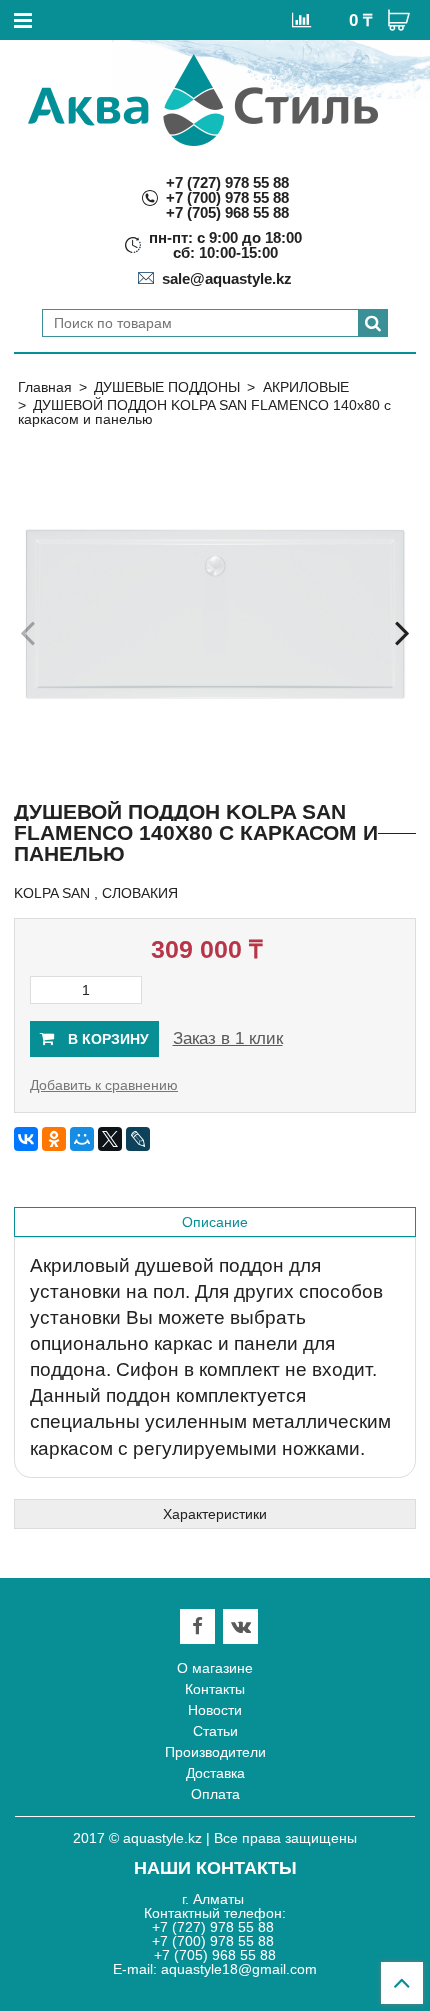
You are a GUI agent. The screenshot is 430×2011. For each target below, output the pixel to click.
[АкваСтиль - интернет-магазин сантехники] (203, 100)
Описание (215, 1222)
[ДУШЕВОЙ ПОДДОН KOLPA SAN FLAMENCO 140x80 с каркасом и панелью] (215, 614)
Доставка (215, 1773)
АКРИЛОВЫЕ (306, 387)
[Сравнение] (301, 19)
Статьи (215, 1731)
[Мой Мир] (82, 1139)
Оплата (215, 1794)
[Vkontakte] (241, 1626)
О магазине (215, 1668)
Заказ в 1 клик (228, 1038)
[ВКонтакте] (26, 1139)
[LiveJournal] (138, 1139)
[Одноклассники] (54, 1139)
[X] (110, 1139)
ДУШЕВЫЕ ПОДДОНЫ (167, 387)
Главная (45, 387)
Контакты (215, 1689)
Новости (215, 1710)
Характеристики (215, 1514)
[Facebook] (197, 1626)
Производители (215, 1752)
